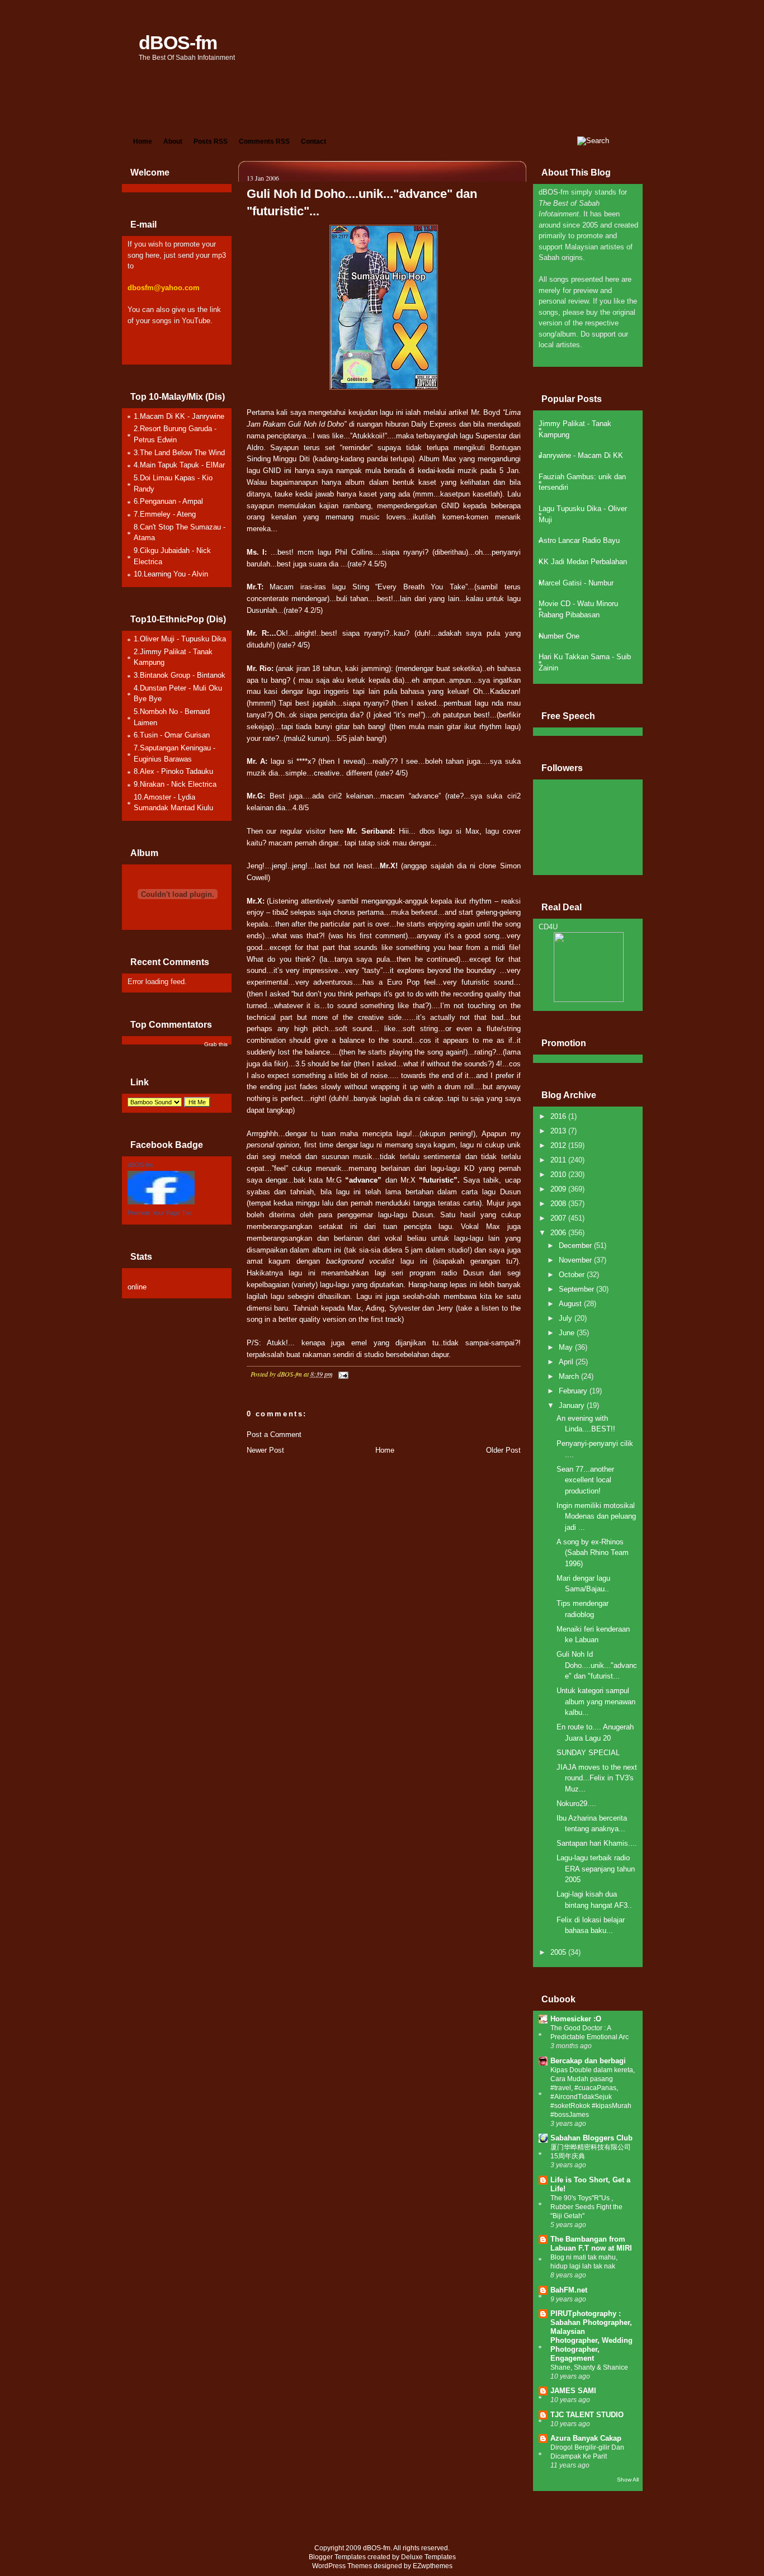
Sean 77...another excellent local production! (585, 1480)
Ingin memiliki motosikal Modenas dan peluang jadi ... (596, 1516)
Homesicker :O (576, 2019)
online (137, 1287)
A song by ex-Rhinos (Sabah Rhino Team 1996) (593, 1553)
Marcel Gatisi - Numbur (576, 583)
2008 (559, 1204)
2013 (559, 1131)
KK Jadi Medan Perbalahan (583, 562)
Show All (628, 2480)
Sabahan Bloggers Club (591, 2138)
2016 (559, 1116)
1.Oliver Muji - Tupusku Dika (180, 639)
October (573, 1275)
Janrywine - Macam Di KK (581, 455)
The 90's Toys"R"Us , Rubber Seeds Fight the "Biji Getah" (586, 2207)
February (574, 1391)
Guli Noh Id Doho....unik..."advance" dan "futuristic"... (362, 202)
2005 (559, 1952)
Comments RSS (264, 141)
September (577, 1289)
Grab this (216, 1044)
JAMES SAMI (573, 2391)
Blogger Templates (337, 2557)
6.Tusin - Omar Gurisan (172, 735)
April (567, 1362)
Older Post (503, 1450)
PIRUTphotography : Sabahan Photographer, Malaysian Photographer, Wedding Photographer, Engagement (591, 2336)
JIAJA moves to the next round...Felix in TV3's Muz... (597, 1778)
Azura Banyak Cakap (586, 2438)
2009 (559, 1189)
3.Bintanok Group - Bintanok (180, 675)
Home (143, 141)
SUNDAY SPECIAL (588, 1753)
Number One (559, 636)
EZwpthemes (433, 2566)
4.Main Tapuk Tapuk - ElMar (179, 465)
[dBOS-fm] (161, 1202)
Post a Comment (274, 1434)
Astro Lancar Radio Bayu (579, 540)
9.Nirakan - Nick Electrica (175, 784)
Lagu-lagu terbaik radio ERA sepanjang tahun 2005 (596, 1869)
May (567, 1347)
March (570, 1376)
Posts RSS (211, 141)
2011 (559, 1160)
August (571, 1304)
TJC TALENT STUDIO (587, 2415)
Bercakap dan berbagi (588, 2061)
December (576, 1246)
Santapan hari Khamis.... (597, 1843)
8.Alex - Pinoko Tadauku (173, 771)
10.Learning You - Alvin (171, 574)
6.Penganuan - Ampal (168, 501)
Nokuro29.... (576, 1804)
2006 (559, 1233)
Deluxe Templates (428, 2557)
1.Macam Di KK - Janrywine (179, 416)
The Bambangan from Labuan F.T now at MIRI (591, 2244)
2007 (559, 1218)
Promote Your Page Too (160, 1213)
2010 (559, 1174)
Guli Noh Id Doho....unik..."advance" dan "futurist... (597, 1665)
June (568, 1333)
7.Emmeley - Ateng (165, 514)
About (173, 141)
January (573, 1405)
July (567, 1318)
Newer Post (265, 1450)
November (576, 1260)
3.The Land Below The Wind (179, 453)
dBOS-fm (178, 42)
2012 (559, 1145)
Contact (313, 141)
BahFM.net (569, 2290)
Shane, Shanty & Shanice (589, 2367)
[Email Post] (342, 1374)
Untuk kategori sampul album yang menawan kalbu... (596, 1701)
